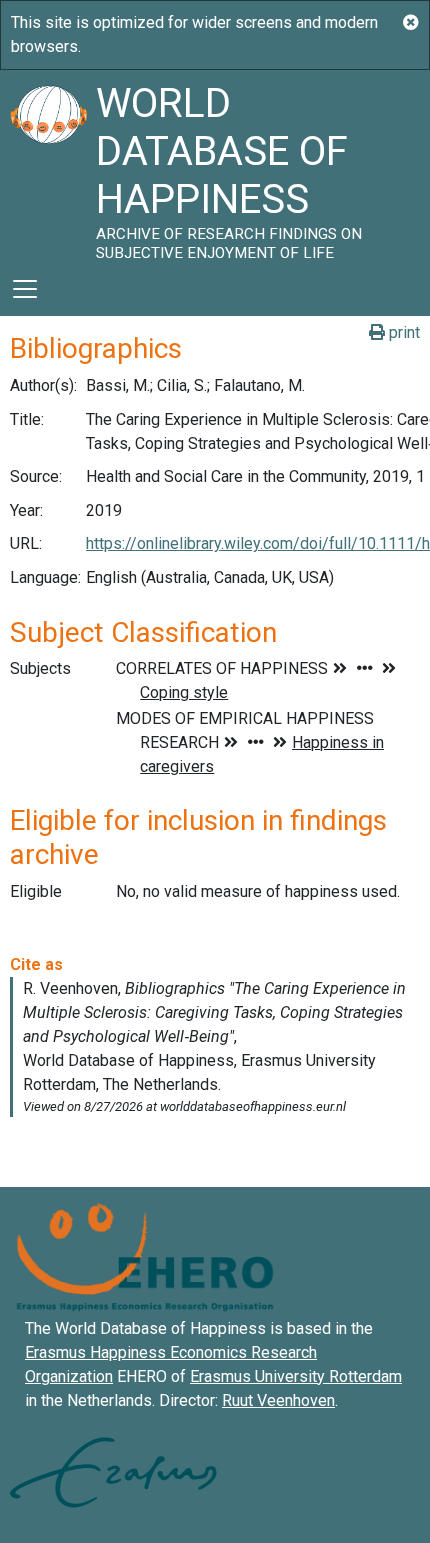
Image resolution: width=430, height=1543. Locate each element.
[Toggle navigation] (25, 289)
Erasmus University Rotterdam (296, 1376)
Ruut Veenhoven (278, 1400)
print (402, 332)
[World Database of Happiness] (48, 166)
